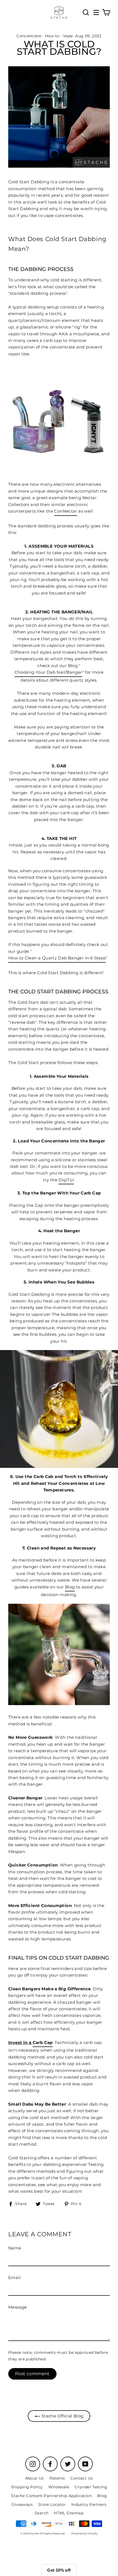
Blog (70, 1587)
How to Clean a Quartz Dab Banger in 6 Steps (57, 958)
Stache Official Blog (62, 2416)
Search (41, 2513)
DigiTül (66, 1180)
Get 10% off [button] (59, 2570)
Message (18, 2307)
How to (52, 36)
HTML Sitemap (69, 2513)
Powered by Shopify (85, 2533)
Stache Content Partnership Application (51, 2496)
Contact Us (82, 2478)
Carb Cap (43, 2042)
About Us (35, 2478)
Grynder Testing (91, 2487)
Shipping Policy (27, 2487)
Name (15, 2248)
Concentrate (29, 36)
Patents (57, 2478)
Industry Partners (89, 2504)
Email (14, 2278)
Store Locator (52, 2504)
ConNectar (65, 511)
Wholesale (59, 2487)
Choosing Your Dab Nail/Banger (48, 672)
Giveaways (22, 2504)
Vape (68, 36)
